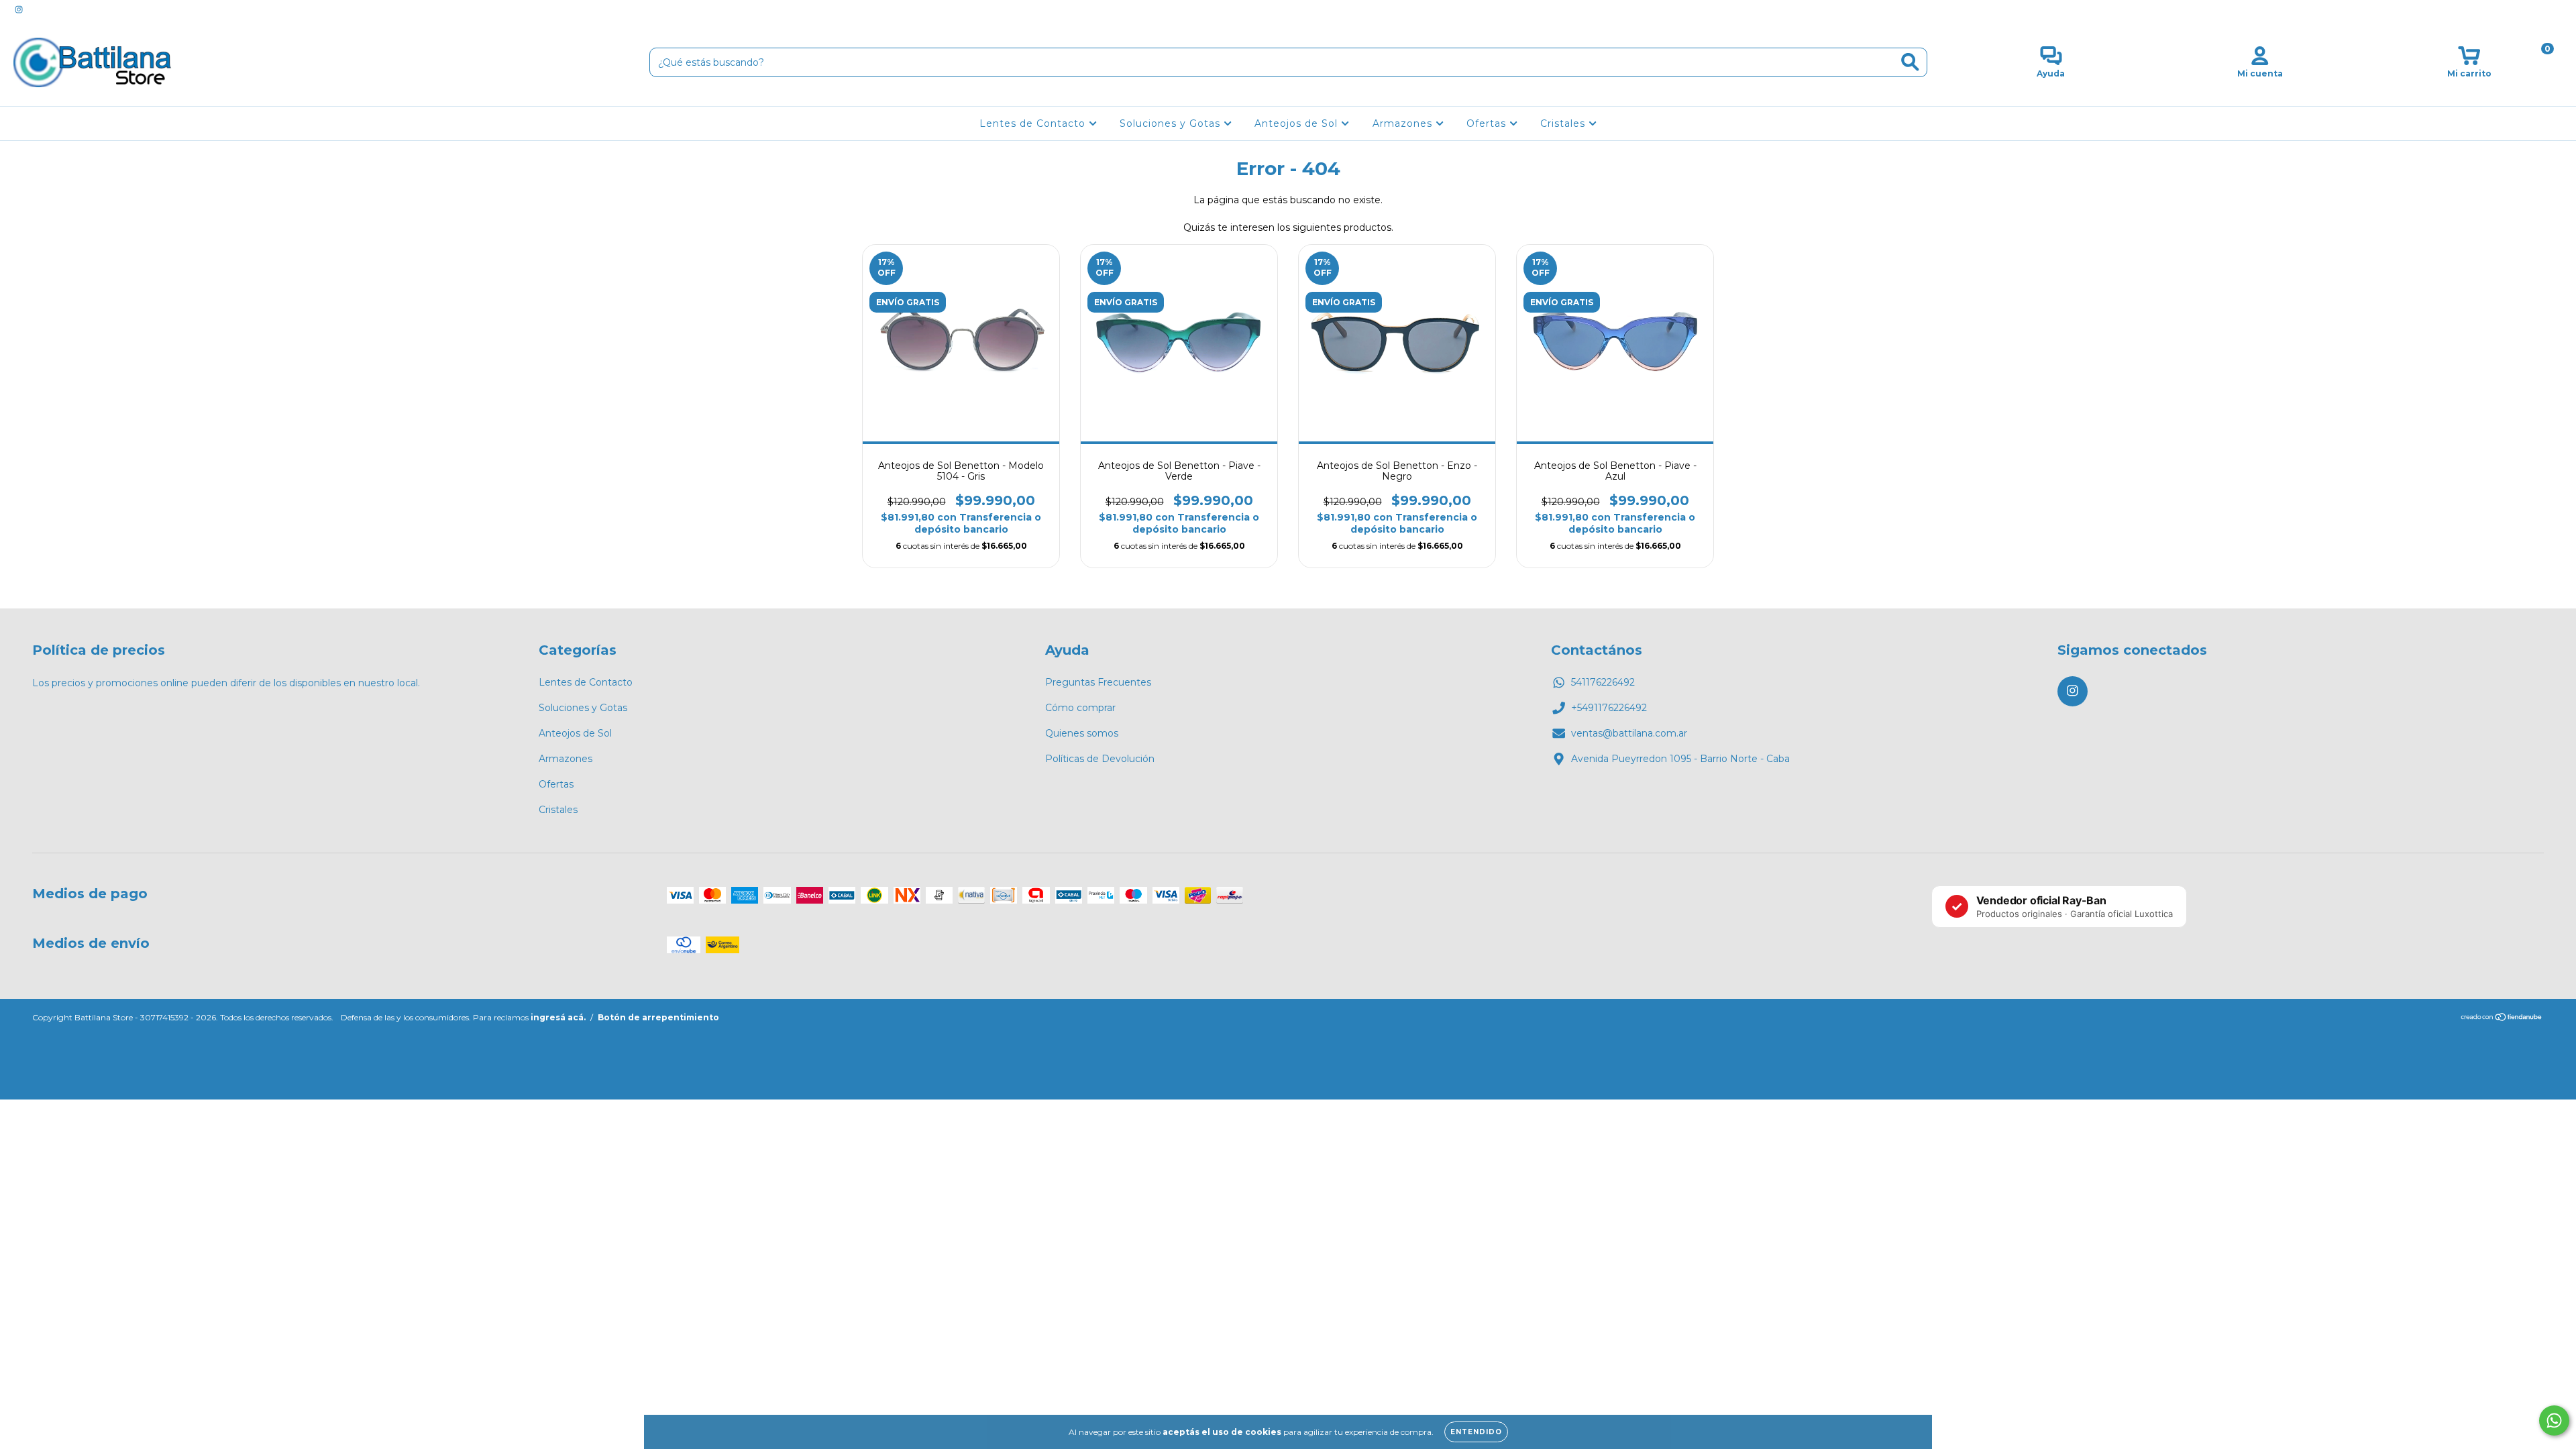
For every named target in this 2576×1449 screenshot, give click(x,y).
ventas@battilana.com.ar (1629, 733)
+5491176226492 (1609, 708)
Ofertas (1488, 123)
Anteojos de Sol (1298, 123)
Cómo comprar (1080, 708)
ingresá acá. (558, 1017)
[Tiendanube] (2502, 1019)
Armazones (1404, 123)
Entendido (1476, 1432)
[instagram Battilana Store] (19, 9)
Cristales (1564, 123)
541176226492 (1603, 682)
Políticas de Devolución (1100, 759)
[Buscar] (1910, 62)
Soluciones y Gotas (1172, 123)
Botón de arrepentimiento (658, 1017)
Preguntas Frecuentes (1098, 682)
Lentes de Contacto (1034, 123)
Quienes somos (1082, 733)
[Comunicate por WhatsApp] (2554, 1420)
